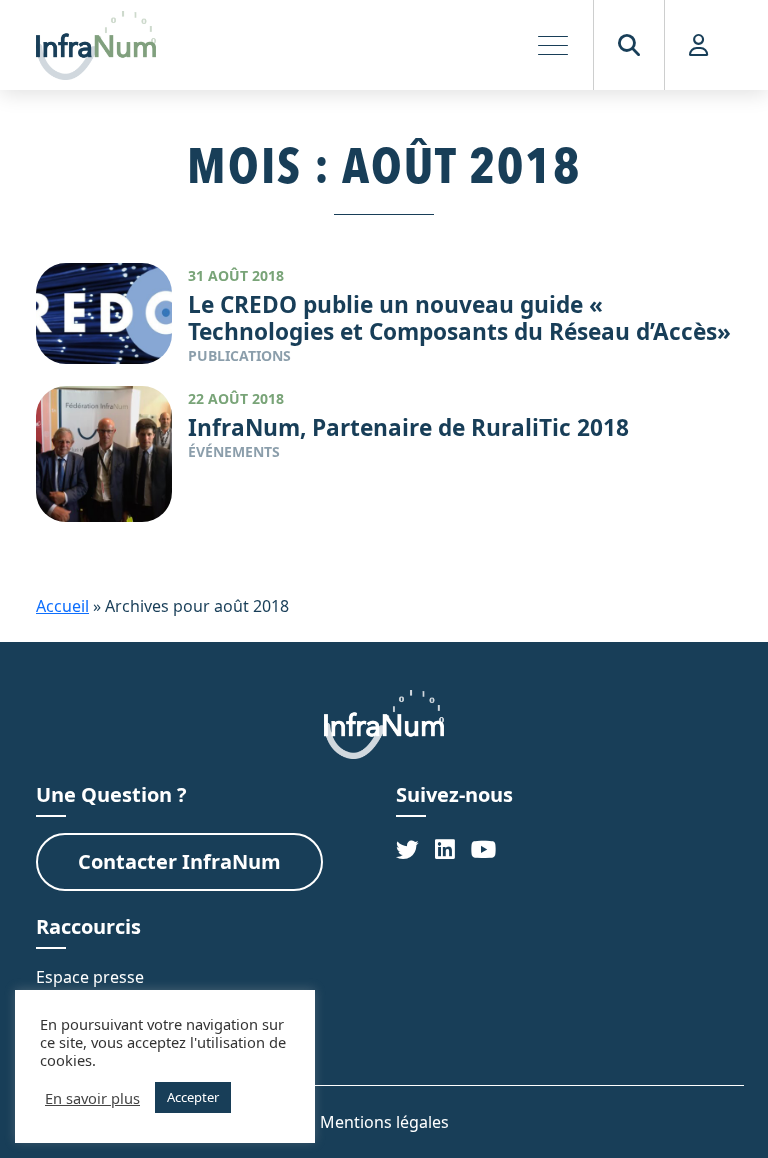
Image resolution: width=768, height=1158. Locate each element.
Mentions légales (384, 1122)
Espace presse (90, 977)
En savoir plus (92, 1098)
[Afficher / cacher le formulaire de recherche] (629, 45)
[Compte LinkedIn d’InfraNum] (445, 849)
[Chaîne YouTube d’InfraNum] (484, 849)
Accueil (62, 606)
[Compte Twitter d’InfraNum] (407, 849)
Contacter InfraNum (179, 861)
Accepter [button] (193, 1097)
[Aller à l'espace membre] (698, 45)
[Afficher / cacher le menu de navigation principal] (553, 45)
